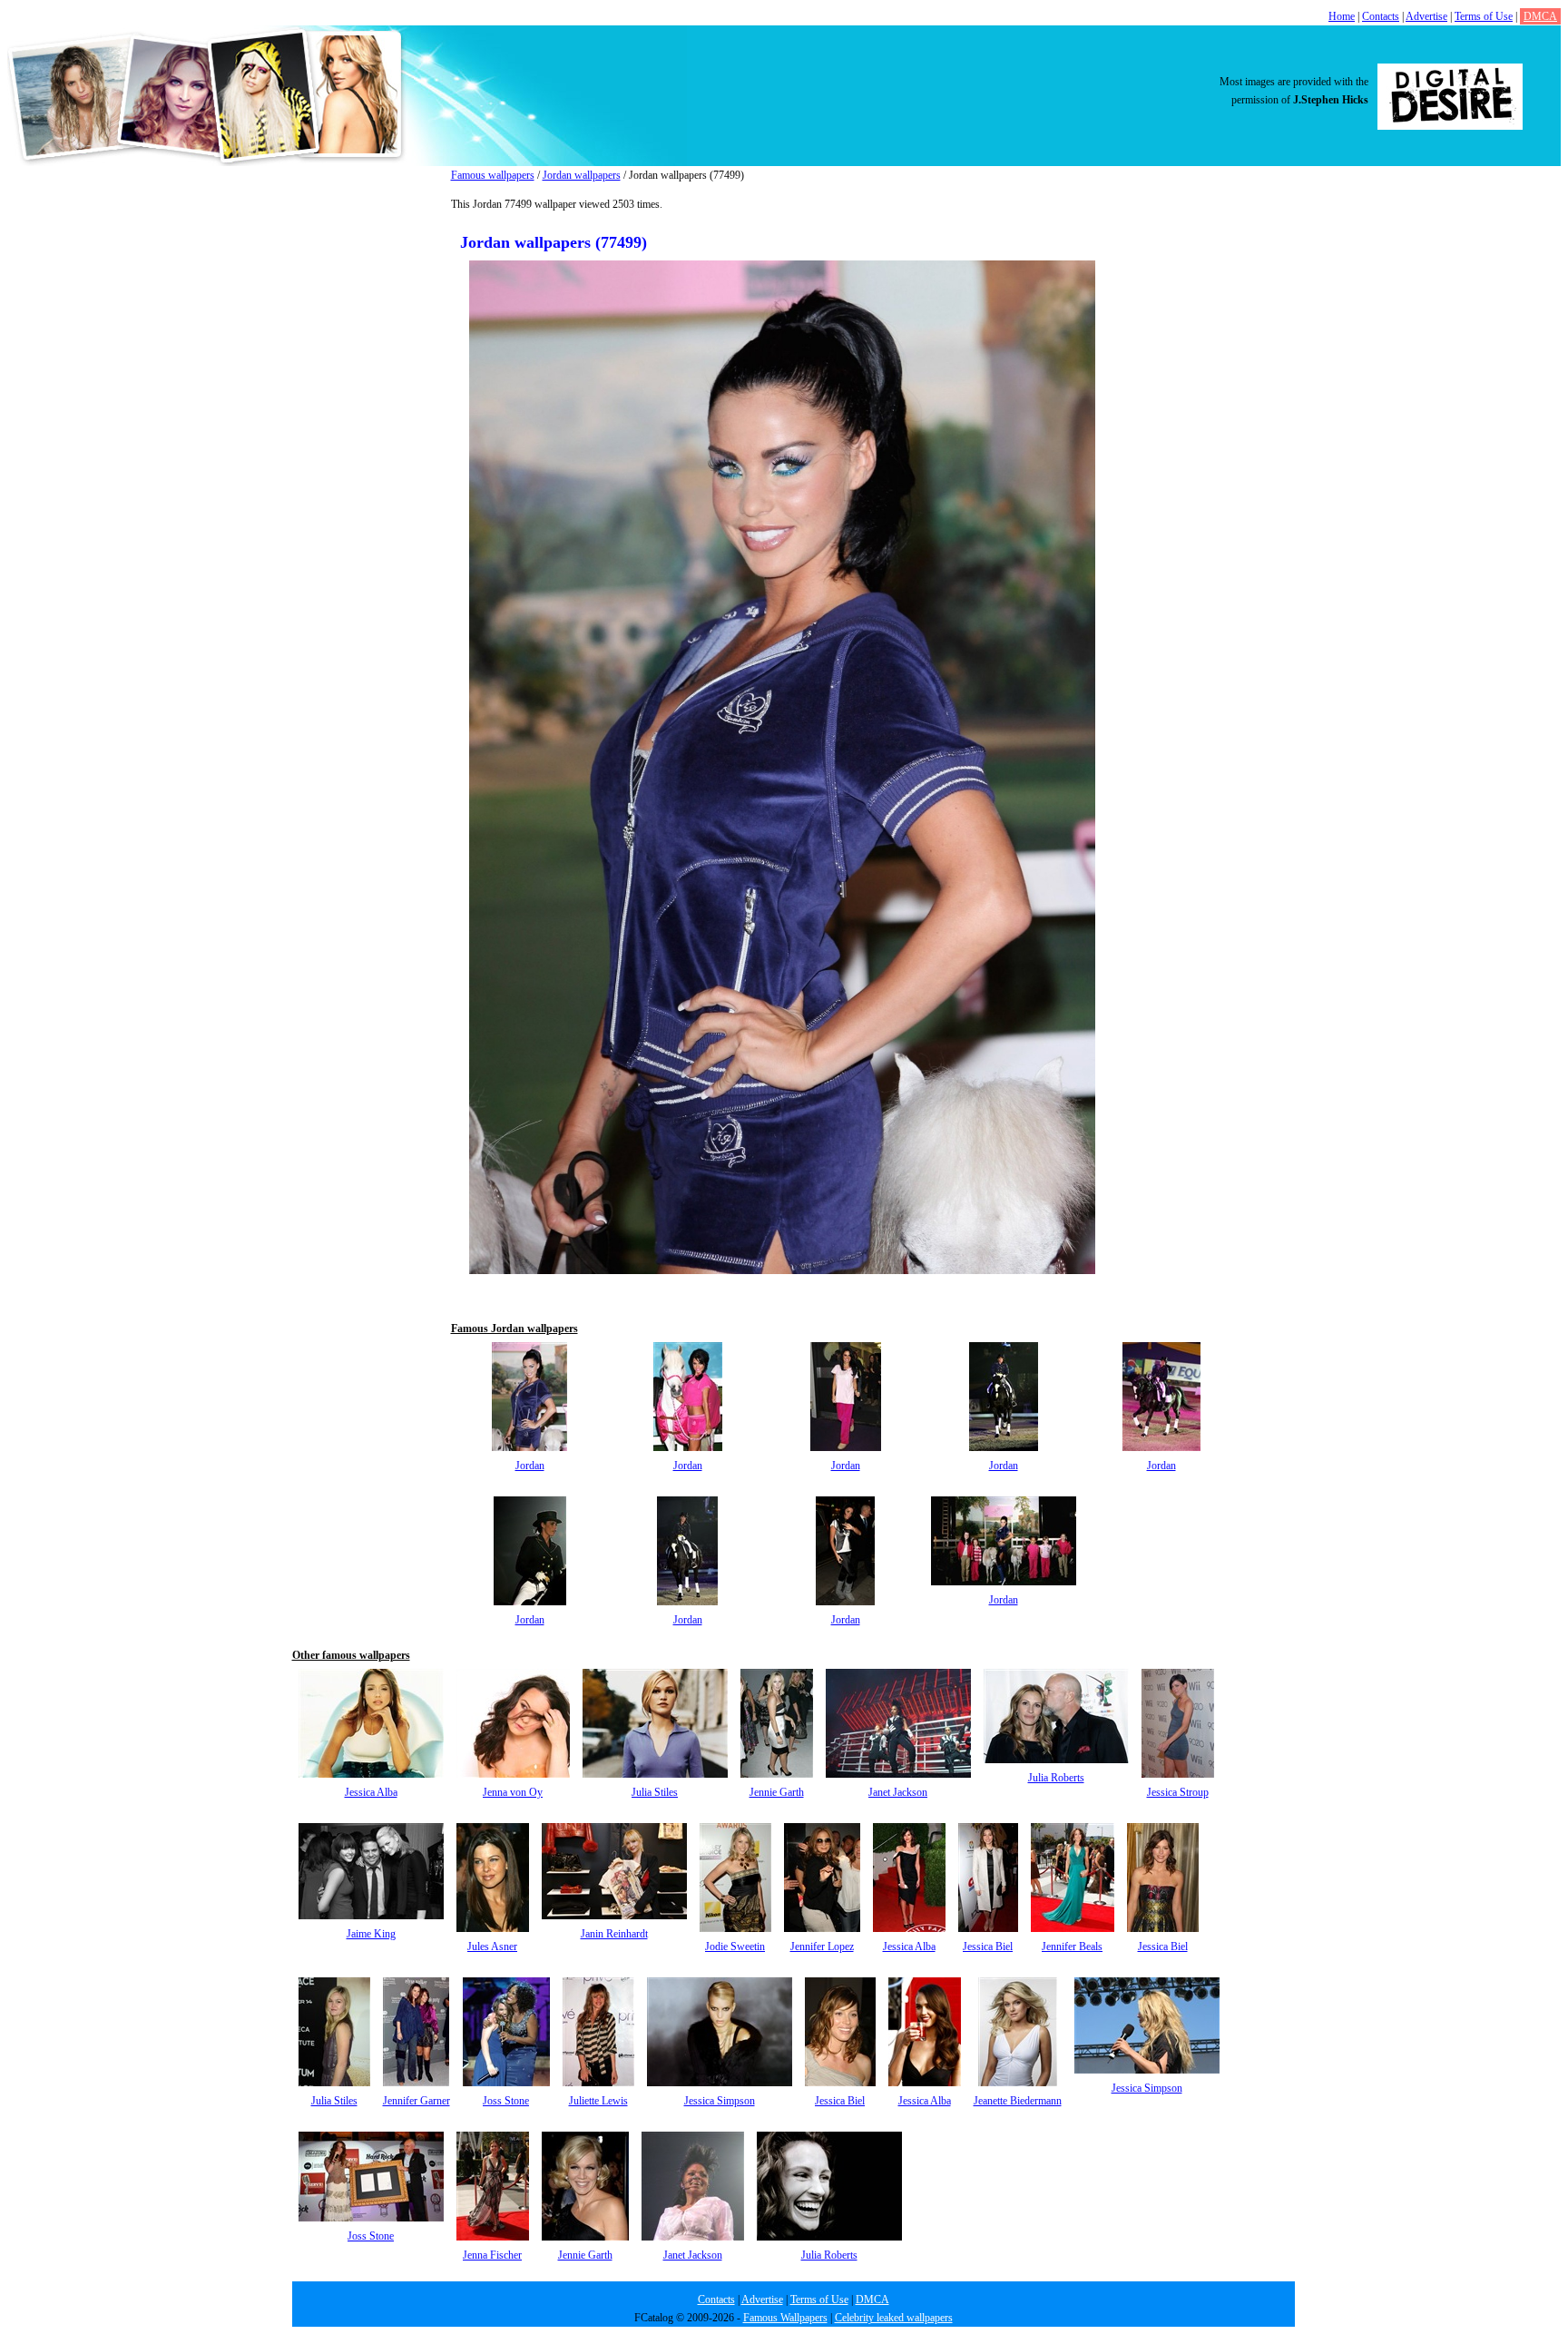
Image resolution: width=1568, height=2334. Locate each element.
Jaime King (371, 1934)
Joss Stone (506, 2101)
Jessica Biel (988, 1947)
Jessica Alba (371, 1792)
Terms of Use (1484, 16)
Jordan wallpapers (582, 175)
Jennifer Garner (416, 2101)
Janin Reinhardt (614, 1934)
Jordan (530, 1466)
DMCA (1540, 16)
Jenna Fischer (492, 2255)
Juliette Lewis (598, 2101)
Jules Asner (492, 1947)
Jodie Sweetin (735, 1947)
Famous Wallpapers (785, 2318)
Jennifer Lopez (822, 1947)
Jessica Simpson (720, 2101)
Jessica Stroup (1178, 1792)
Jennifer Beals (1072, 1947)
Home (1342, 16)
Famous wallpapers (493, 175)
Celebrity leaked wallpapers (894, 2318)
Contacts (1381, 16)
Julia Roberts (1056, 1778)
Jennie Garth (777, 1792)
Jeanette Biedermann (1018, 2101)
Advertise (1426, 16)
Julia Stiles (655, 1792)
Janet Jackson (898, 1792)
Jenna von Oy (513, 1792)
